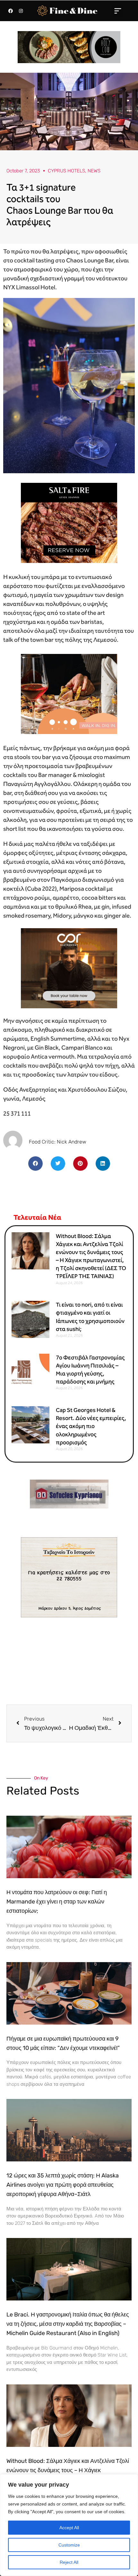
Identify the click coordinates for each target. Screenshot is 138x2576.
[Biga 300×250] (69, 693)
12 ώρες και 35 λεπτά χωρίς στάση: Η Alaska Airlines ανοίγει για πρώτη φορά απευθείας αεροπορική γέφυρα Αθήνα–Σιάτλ (63, 2185)
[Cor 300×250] (69, 967)
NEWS (94, 171)
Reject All (69, 2562)
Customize (69, 2545)
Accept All (69, 2528)
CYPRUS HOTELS (66, 171)
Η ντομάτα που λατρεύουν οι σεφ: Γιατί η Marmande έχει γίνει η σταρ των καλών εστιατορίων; (57, 1902)
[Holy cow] (69, 47)
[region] (69, 2525)
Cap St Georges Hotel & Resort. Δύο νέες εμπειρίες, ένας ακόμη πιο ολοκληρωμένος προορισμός (91, 1426)
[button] (118, 11)
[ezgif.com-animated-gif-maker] (69, 522)
